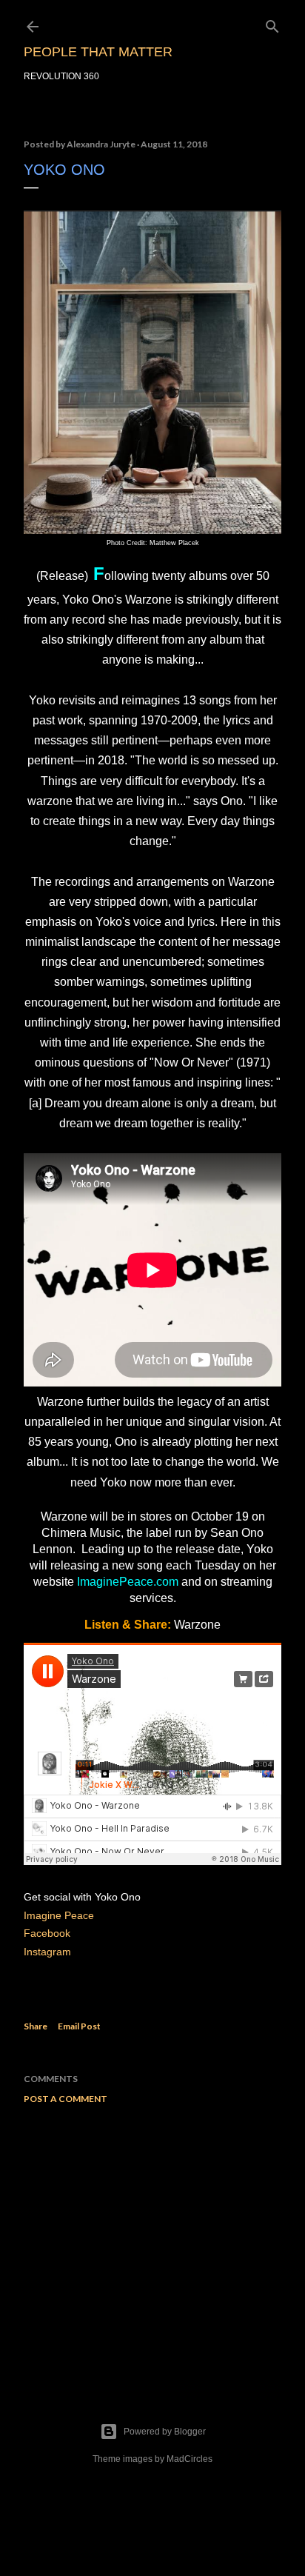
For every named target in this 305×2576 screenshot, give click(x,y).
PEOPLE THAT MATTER (98, 52)
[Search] (272, 23)
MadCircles (190, 2459)
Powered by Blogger (165, 2432)
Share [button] (36, 2026)
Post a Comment (66, 2099)
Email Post (79, 2026)
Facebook (47, 1933)
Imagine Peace (59, 1915)
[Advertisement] (152, 2245)
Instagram (49, 1952)
